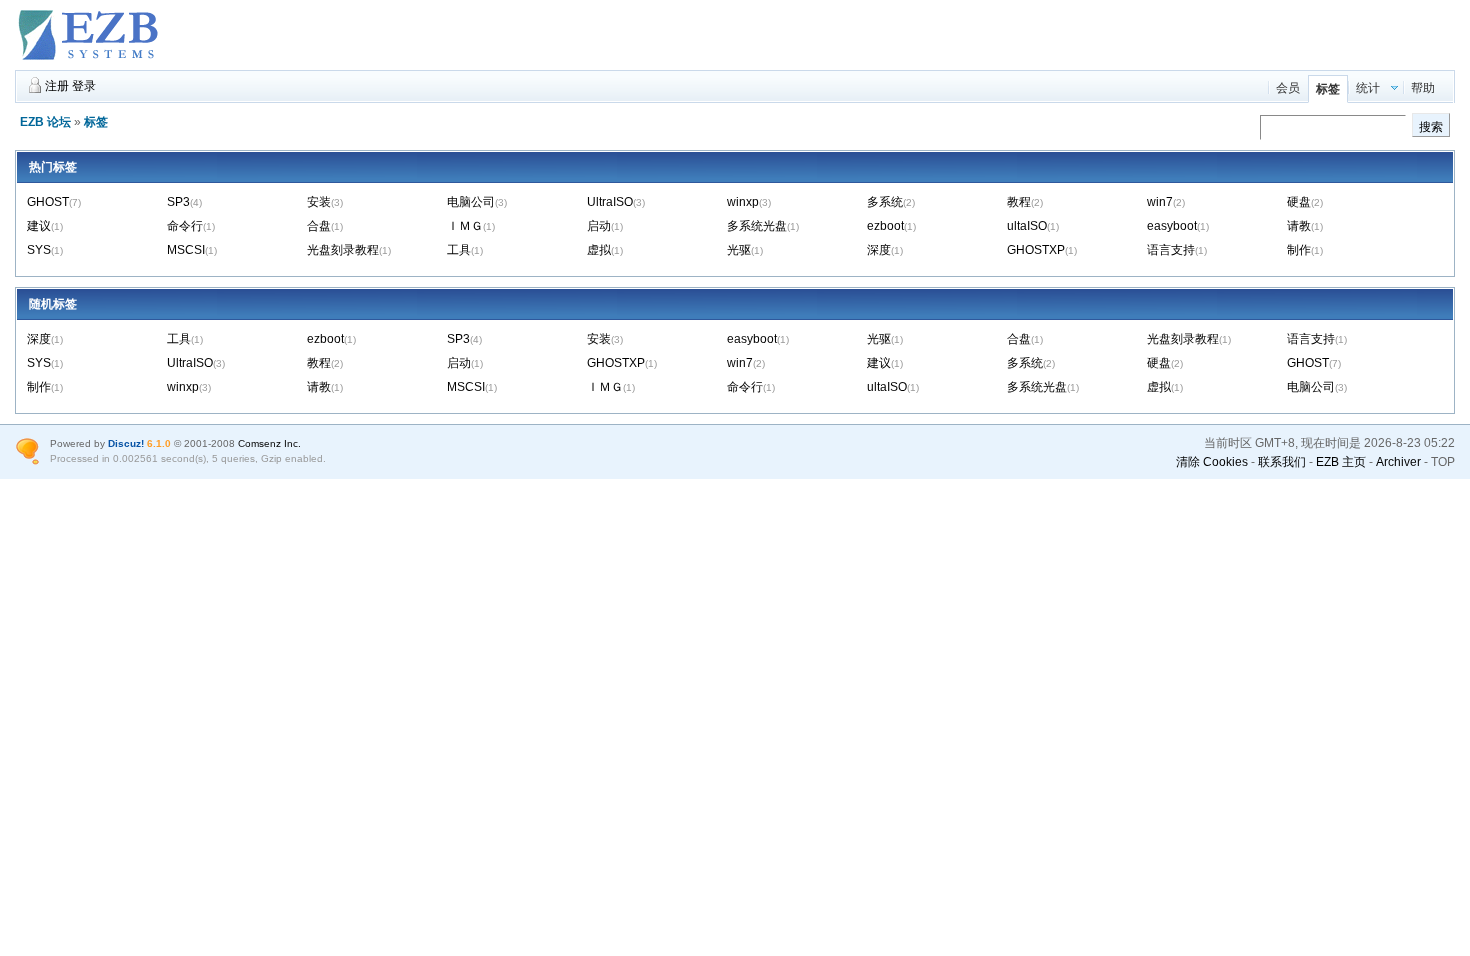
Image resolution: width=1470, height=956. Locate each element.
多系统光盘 (757, 226)
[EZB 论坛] (90, 61)
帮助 (1423, 88)
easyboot (1172, 226)
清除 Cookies (1212, 462)
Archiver (1398, 462)
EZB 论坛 (45, 122)
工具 (459, 250)
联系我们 (1282, 462)
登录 (84, 86)
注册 (57, 86)
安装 (319, 202)
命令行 (185, 226)
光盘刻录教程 (343, 250)
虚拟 (599, 250)
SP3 (178, 202)
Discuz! (126, 443)
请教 (1299, 226)
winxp (743, 202)
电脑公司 (471, 202)
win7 (1160, 202)
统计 (1368, 88)
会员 (1288, 88)
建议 (39, 226)
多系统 (885, 202)
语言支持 (1171, 250)
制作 (1299, 250)
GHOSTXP (1036, 250)
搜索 (1431, 127)
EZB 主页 (1341, 462)
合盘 (319, 226)
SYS (39, 250)
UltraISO (610, 202)
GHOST (48, 202)
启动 (599, 226)
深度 (879, 250)
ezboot (885, 226)
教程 (1019, 202)
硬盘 (1299, 202)
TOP (1443, 462)
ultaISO (1027, 226)
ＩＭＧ (465, 226)
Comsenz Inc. (269, 443)
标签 (1328, 89)
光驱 (739, 250)
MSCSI (186, 250)
